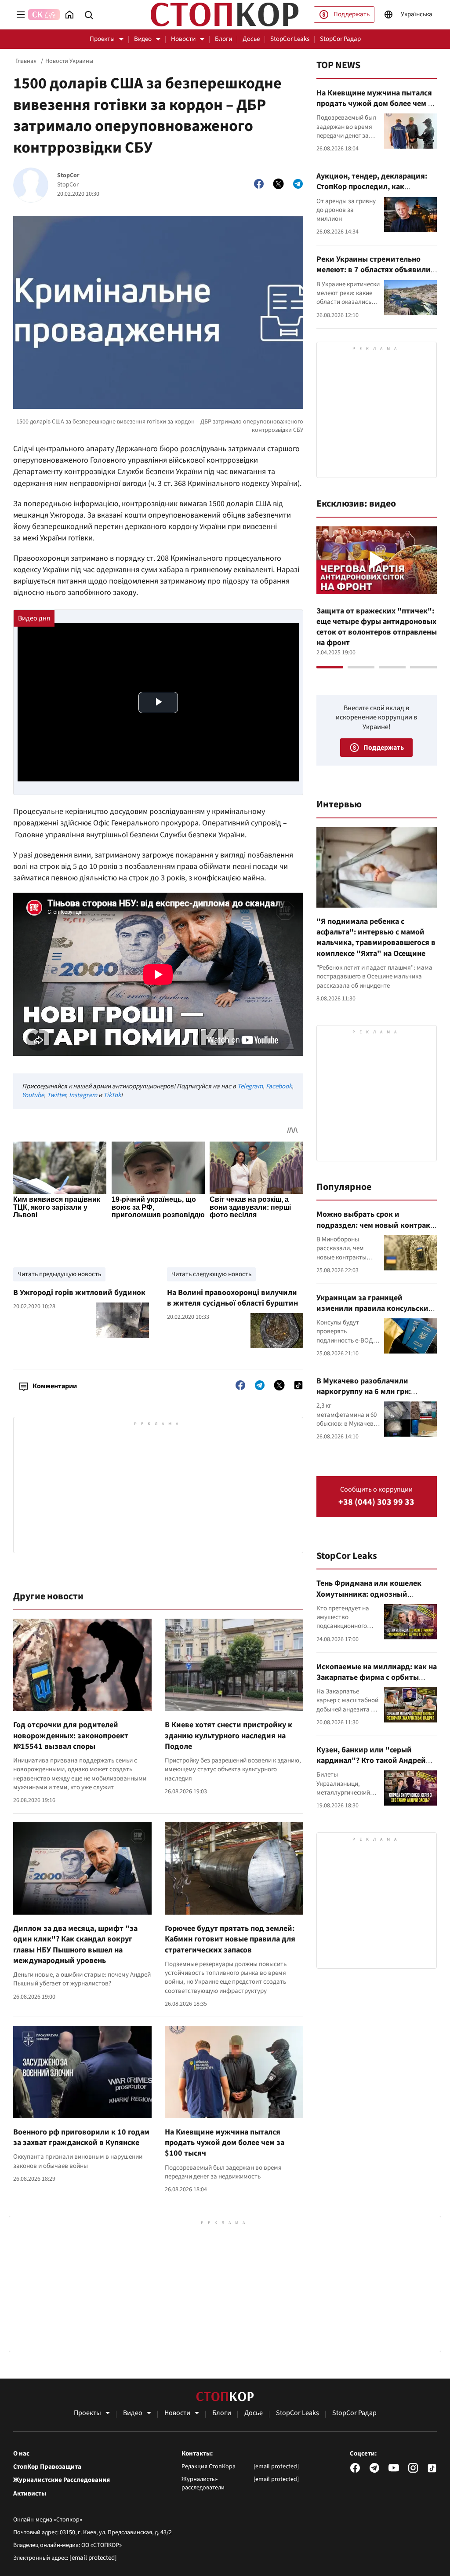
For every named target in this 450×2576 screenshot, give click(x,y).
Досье (251, 39)
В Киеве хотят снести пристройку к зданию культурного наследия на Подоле (229, 1736)
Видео (143, 39)
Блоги (223, 39)
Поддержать (352, 14)
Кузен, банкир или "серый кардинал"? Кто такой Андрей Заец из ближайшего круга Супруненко (371, 1766)
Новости (183, 39)
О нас (21, 2454)
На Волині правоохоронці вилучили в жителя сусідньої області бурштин (232, 1298)
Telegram (250, 1086)
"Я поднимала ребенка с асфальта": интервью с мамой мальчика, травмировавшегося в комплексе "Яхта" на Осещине (376, 938)
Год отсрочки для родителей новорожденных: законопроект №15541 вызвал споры (71, 1736)
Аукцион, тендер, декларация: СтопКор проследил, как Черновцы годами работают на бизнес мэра (372, 192)
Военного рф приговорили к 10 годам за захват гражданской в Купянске (81, 2137)
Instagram (83, 1095)
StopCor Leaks (290, 39)
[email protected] (93, 2558)
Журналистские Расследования (62, 2480)
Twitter (56, 1095)
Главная (26, 61)
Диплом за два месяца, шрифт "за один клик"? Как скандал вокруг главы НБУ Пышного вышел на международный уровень (75, 1945)
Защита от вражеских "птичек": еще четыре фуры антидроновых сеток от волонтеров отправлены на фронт (377, 627)
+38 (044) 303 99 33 (376, 1502)
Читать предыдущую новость (59, 1274)
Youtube (33, 1095)
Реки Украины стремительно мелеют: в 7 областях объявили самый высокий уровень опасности (374, 275)
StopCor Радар (340, 39)
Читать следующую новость (211, 1274)
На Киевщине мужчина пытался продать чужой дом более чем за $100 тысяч (225, 2143)
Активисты (30, 2494)
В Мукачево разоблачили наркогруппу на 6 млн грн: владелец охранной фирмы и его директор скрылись (376, 1397)
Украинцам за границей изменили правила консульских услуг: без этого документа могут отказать (377, 1314)
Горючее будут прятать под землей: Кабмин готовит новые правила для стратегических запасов (230, 1939)
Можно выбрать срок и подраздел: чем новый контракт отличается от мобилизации (375, 1225)
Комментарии (55, 1386)
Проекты (102, 39)
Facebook (279, 1086)
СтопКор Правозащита (47, 2467)
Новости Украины (69, 61)
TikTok (112, 1095)
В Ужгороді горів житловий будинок (79, 1293)
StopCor (68, 176)
